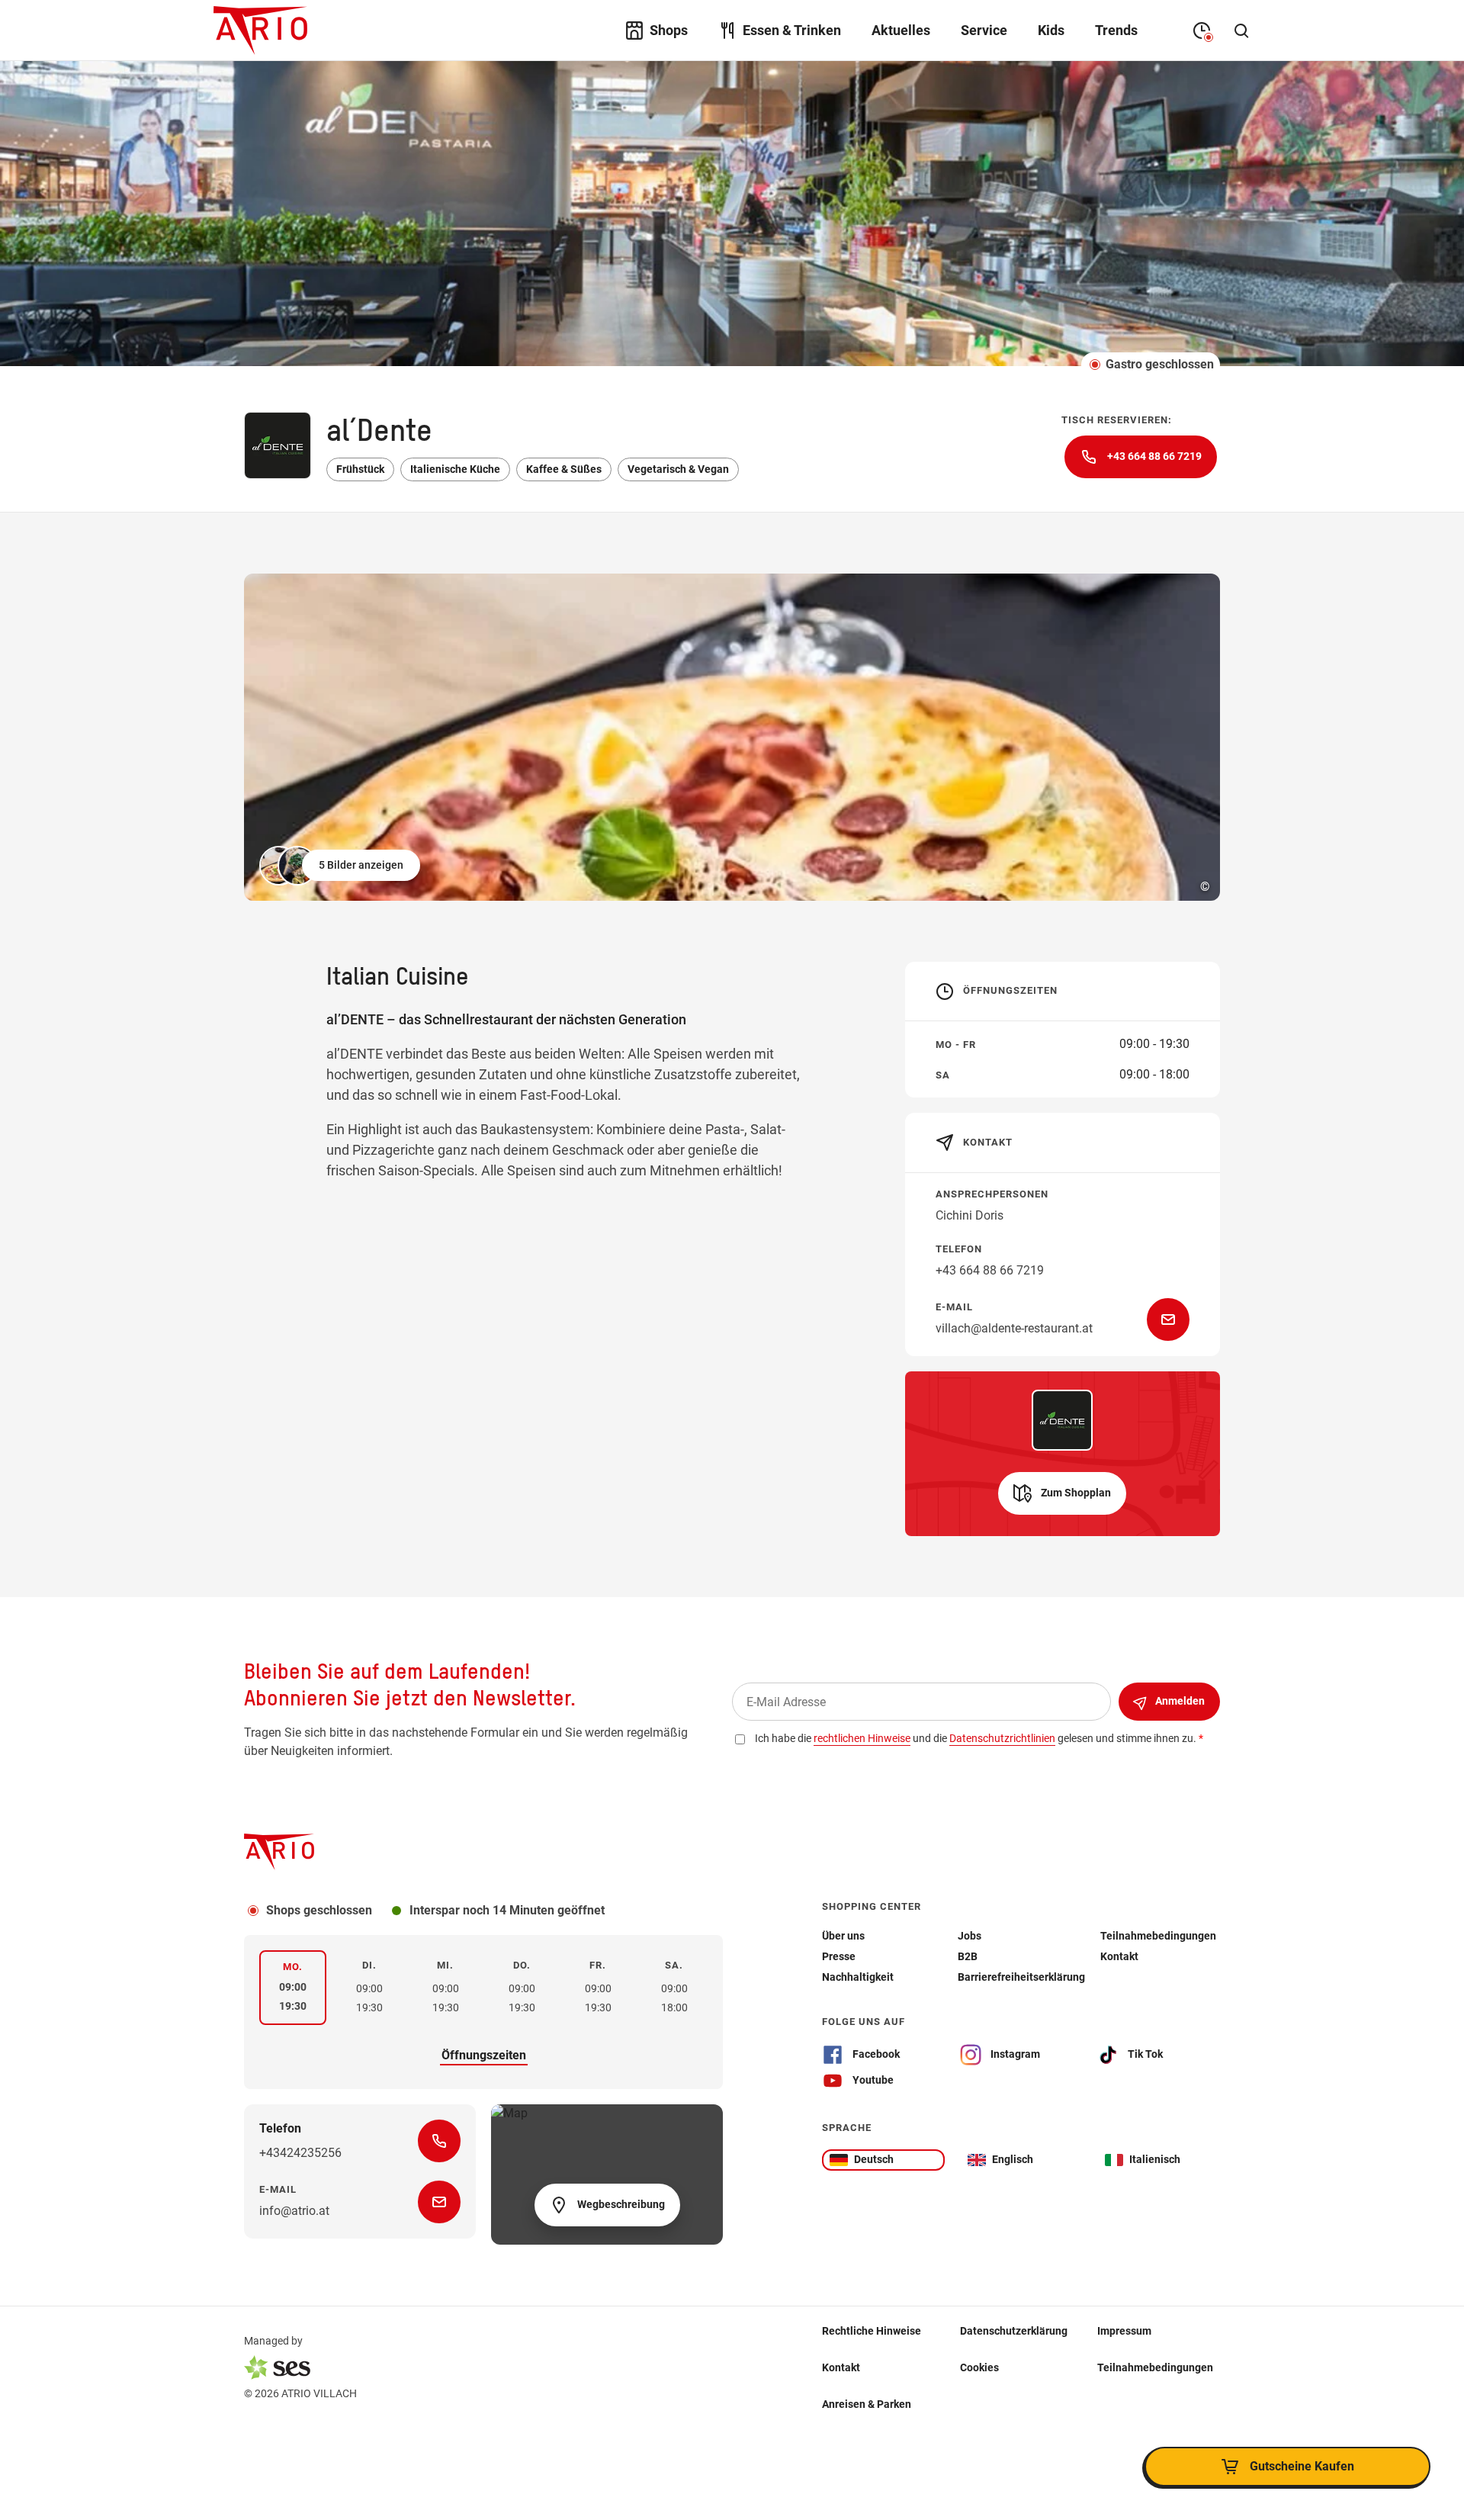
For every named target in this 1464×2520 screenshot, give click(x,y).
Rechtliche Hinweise (872, 2331)
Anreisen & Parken (867, 2404)
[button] (341, 866)
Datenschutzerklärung (1014, 2331)
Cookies (979, 2367)
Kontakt (841, 2367)
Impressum (1124, 2331)
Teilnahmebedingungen (1155, 2367)
